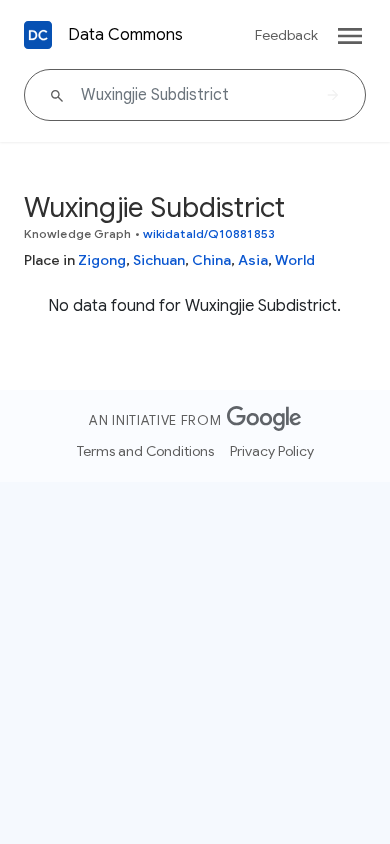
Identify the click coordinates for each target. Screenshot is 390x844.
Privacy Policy (272, 451)
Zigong (102, 260)
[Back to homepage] (38, 35)
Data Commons (125, 35)
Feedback (286, 35)
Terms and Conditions (145, 451)
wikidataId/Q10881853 (209, 233)
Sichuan (159, 260)
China (211, 260)
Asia (253, 260)
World (295, 260)
